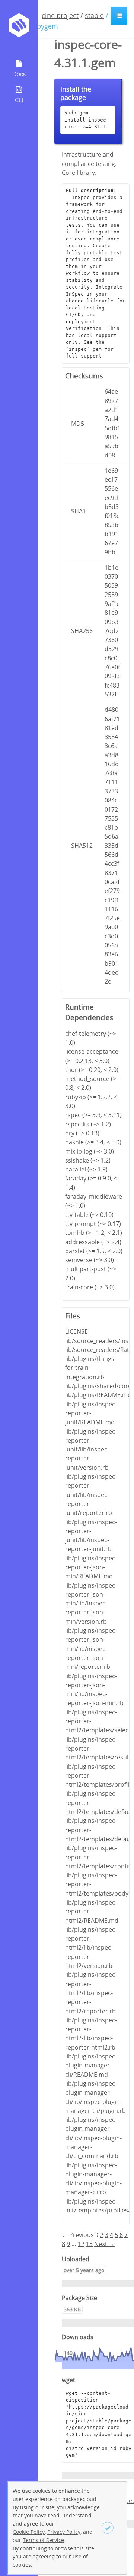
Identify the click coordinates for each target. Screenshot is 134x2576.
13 (89, 2244)
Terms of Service (43, 2540)
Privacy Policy (64, 2532)
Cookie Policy (29, 2532)
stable (94, 15)
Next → (104, 2244)
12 (81, 2244)
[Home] (19, 28)
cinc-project (60, 15)
